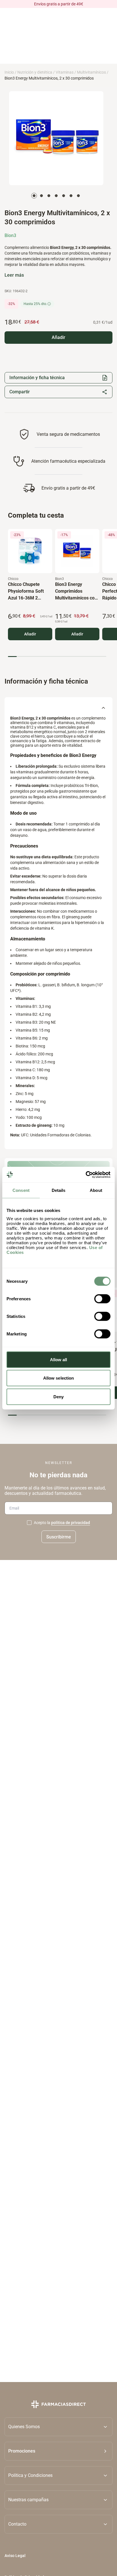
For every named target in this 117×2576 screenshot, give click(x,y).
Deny (58, 1396)
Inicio (9, 72)
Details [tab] (59, 1190)
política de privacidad (71, 1523)
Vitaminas (65, 72)
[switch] (102, 1299)
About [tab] (96, 1190)
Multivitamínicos (91, 72)
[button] (58, 2451)
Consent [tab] (21, 1190)
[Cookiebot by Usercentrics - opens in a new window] (86, 1175)
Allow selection (59, 1378)
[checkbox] (29, 1523)
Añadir (30, 634)
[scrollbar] (57, 657)
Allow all (59, 1359)
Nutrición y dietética (35, 72)
